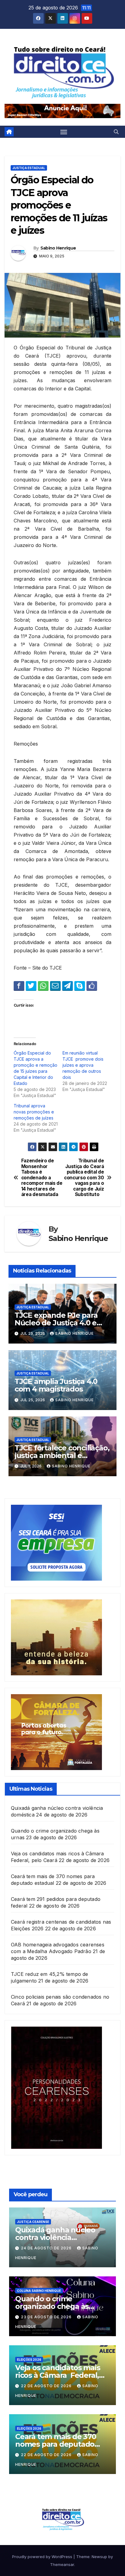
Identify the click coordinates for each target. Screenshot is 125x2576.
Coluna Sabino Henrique (39, 2291)
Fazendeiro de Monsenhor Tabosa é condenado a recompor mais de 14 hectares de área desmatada (42, 1178)
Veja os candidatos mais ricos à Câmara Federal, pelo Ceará (57, 2375)
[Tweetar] (31, 986)
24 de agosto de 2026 (47, 2248)
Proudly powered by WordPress (43, 2557)
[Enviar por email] (55, 986)
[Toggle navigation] (64, 132)
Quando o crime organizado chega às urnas (52, 2306)
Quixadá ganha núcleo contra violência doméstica (55, 2237)
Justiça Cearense (33, 2222)
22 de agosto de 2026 (47, 2386)
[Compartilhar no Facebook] (19, 986)
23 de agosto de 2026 (47, 2317)
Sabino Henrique (58, 248)
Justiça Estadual (29, 168)
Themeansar (62, 2564)
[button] (116, 132)
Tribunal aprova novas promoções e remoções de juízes (34, 1112)
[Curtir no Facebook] (92, 986)
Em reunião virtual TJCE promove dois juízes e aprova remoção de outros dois (83, 1065)
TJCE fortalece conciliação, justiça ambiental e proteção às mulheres (62, 1455)
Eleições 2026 (29, 2360)
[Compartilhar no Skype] (80, 986)
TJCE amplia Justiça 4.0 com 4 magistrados (56, 1385)
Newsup (99, 2557)
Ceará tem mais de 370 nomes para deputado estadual (56, 2444)
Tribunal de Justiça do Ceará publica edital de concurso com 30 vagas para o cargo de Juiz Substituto (84, 1178)
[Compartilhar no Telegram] (68, 986)
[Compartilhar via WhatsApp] (43, 986)
